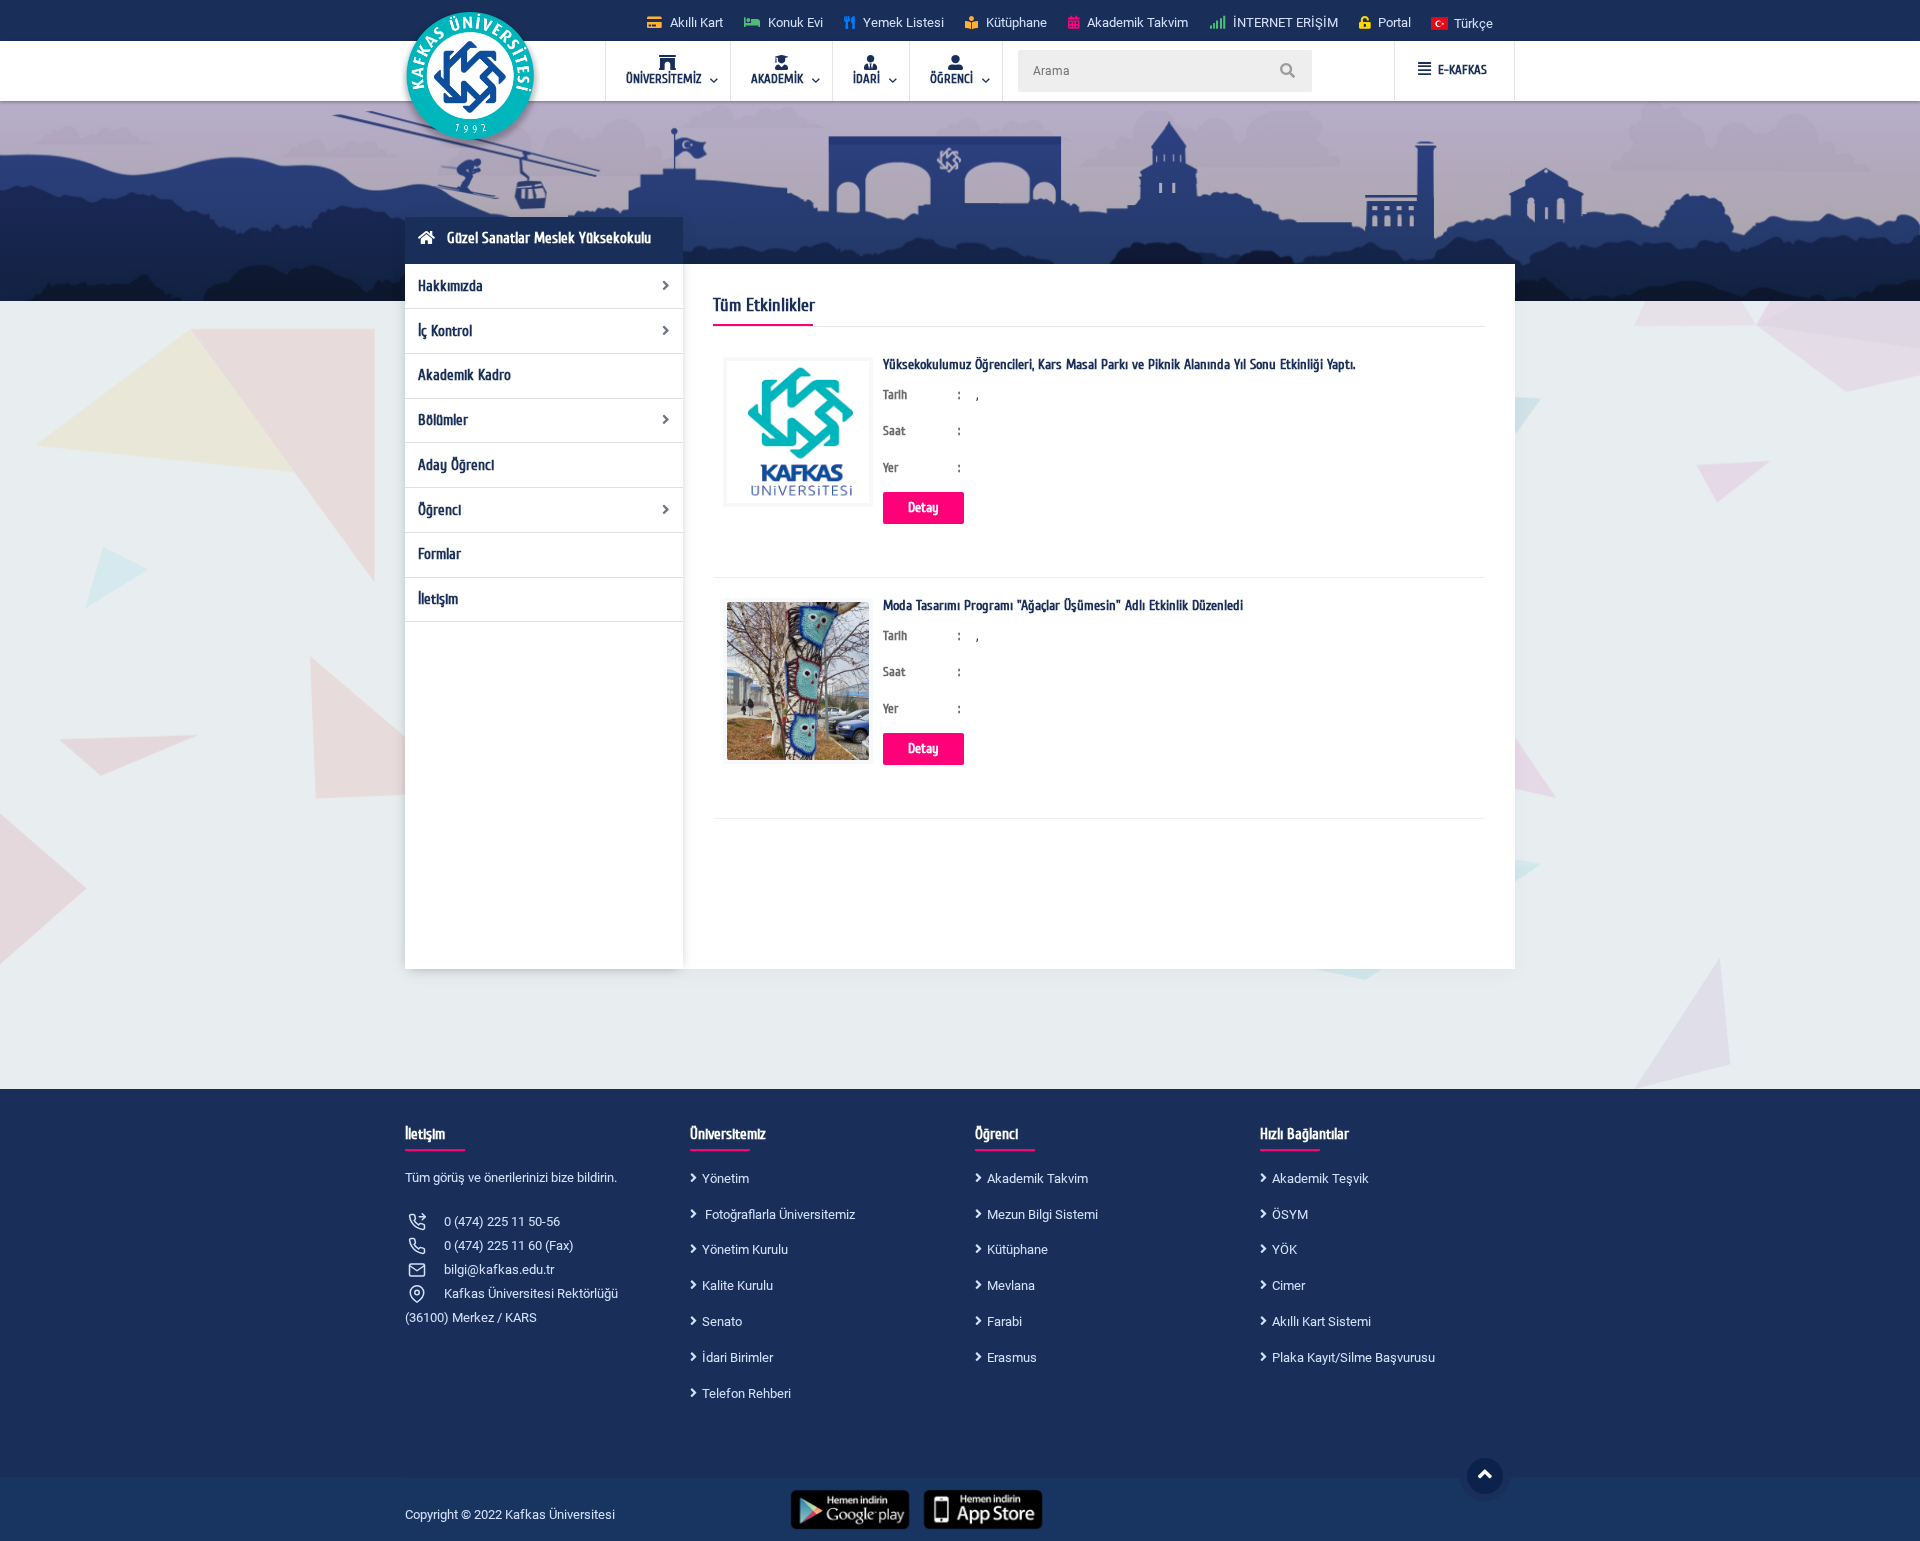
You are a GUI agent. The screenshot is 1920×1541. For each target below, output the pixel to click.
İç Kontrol (445, 331)
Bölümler (443, 420)
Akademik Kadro (464, 375)
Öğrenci (439, 510)
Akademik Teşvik (1320, 1178)
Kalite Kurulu (737, 1285)
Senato (722, 1321)
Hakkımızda (450, 286)
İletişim (438, 599)
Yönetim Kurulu (745, 1249)
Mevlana (1011, 1285)
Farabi (1004, 1321)
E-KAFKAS (1462, 70)
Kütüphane (1017, 1249)
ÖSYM (1290, 1214)
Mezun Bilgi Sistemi (1042, 1214)
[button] (1463, 22)
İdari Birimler (737, 1357)
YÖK (1284, 1249)
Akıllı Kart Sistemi (1321, 1321)
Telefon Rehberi (746, 1393)
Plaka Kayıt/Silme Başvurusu (1353, 1357)
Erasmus (1012, 1357)
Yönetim (725, 1178)
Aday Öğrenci (456, 465)
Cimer (1288, 1285)
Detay (923, 507)
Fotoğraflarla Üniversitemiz (778, 1214)
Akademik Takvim (1037, 1178)
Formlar (439, 554)
